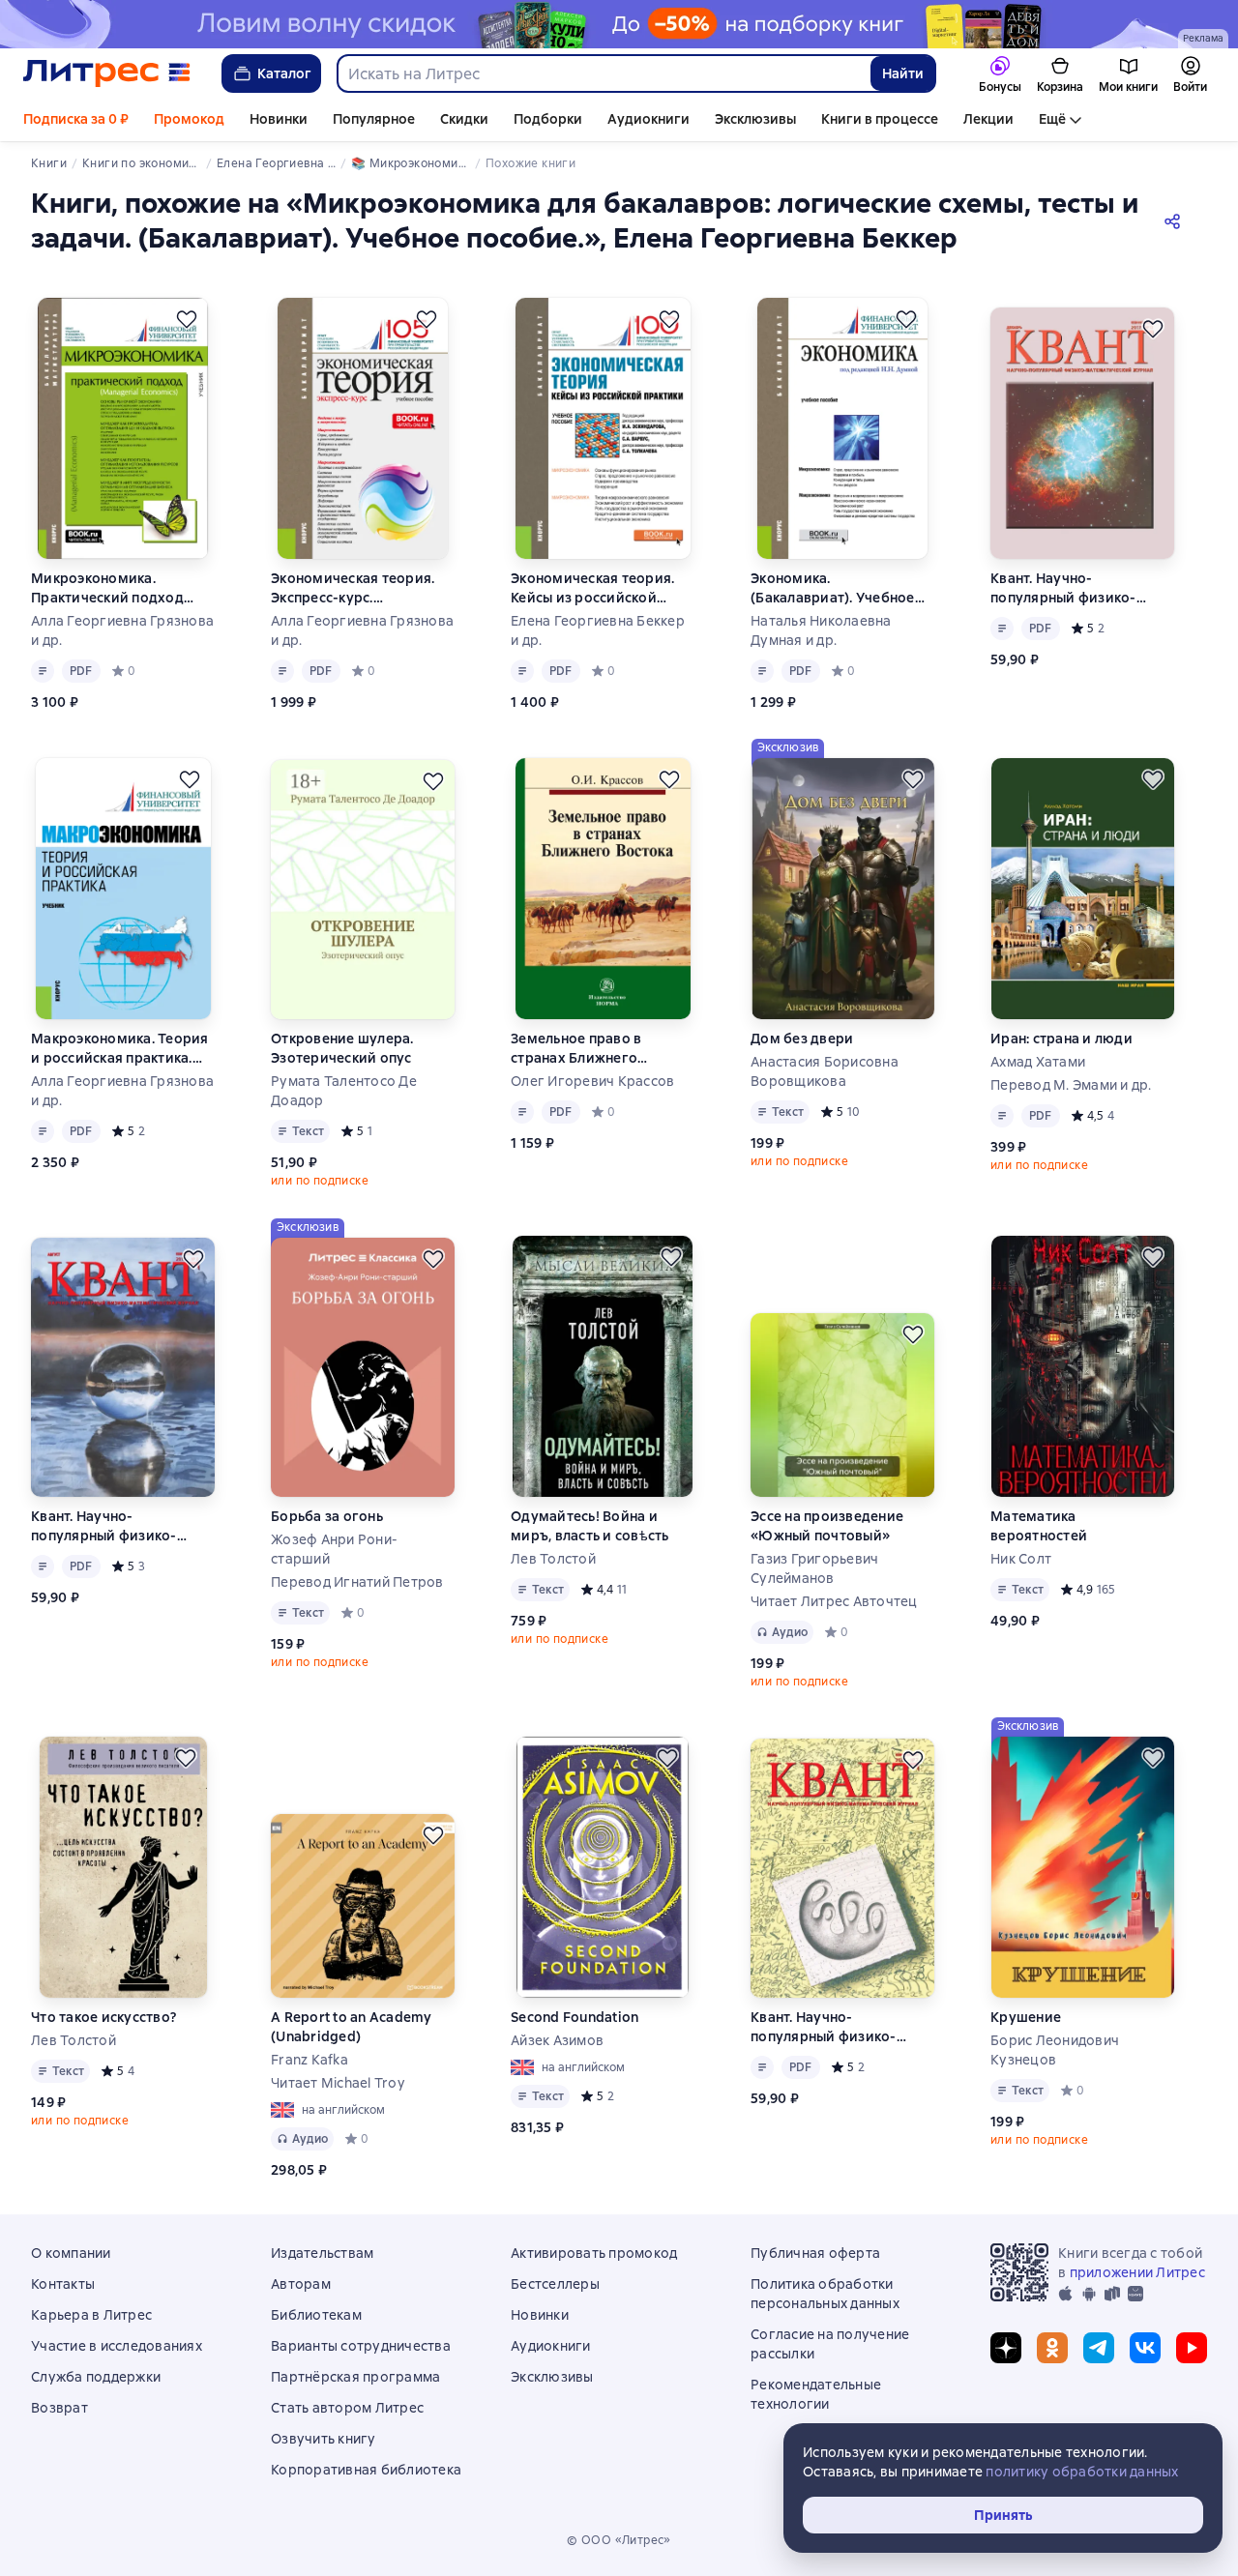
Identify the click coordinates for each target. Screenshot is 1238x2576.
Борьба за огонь (327, 1516)
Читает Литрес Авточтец (834, 1601)
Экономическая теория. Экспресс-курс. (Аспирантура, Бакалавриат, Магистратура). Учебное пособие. (356, 588)
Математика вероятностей (1039, 1526)
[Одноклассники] (1052, 2348)
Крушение (1026, 2017)
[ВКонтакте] (1145, 2348)
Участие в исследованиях (117, 2346)
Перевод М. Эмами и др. (1071, 1085)
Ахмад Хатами (1038, 1062)
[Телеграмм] (1099, 2348)
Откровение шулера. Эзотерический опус (342, 1048)
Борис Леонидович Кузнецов (1055, 2050)
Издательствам (322, 2253)
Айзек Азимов (557, 2040)
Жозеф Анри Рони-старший (334, 1549)
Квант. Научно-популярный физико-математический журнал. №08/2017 (118, 1526)
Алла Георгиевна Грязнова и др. (122, 630)
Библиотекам (316, 2315)
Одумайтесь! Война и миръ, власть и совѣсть (590, 1526)
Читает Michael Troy (338, 2083)
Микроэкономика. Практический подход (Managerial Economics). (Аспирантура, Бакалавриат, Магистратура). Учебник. (117, 588)
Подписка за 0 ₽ (76, 119)
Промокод (189, 119)
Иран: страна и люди (1061, 1039)
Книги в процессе (880, 119)
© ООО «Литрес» (619, 2540)
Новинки (279, 119)
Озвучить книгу (324, 2439)
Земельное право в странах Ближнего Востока (576, 1049)
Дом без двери (802, 1039)
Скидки (464, 119)
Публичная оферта (815, 2253)
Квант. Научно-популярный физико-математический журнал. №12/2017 (1078, 588)
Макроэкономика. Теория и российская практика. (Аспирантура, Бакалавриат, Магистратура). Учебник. (120, 1049)
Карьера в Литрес (91, 2315)
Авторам (301, 2284)
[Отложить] (187, 319)
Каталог (284, 73)
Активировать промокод (594, 2253)
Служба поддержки (96, 2377)
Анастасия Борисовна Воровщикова (825, 1071)
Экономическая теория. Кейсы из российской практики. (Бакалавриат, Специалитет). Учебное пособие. (594, 588)
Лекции (988, 119)
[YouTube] (1192, 2348)
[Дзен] (1006, 2348)
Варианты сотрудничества (361, 2346)
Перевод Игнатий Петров (357, 1582)
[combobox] (603, 73)
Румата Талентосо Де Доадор (344, 1091)
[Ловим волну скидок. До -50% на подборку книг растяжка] (619, 24)
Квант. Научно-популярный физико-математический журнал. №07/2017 (838, 2027)
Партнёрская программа (355, 2377)
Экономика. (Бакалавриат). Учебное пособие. (833, 588)
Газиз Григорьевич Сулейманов (814, 1568)
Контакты (63, 2284)
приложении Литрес (1137, 2272)
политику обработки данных (1082, 2472)
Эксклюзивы (755, 119)
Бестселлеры (555, 2284)
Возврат (59, 2408)
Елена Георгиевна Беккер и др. (598, 630)
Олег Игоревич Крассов (592, 1081)
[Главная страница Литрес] (107, 73)
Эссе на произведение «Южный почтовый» (827, 1526)
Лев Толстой (553, 1559)
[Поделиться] (1176, 220)
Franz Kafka (309, 2060)
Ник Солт (1021, 1559)
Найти (903, 73)
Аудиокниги (648, 119)
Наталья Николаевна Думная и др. (821, 630)
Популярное (374, 119)
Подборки (548, 119)
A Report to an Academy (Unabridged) (352, 2027)
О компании (71, 2253)
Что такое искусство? (103, 2017)
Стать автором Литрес (347, 2408)
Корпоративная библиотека (366, 2470)
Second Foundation (575, 2017)
